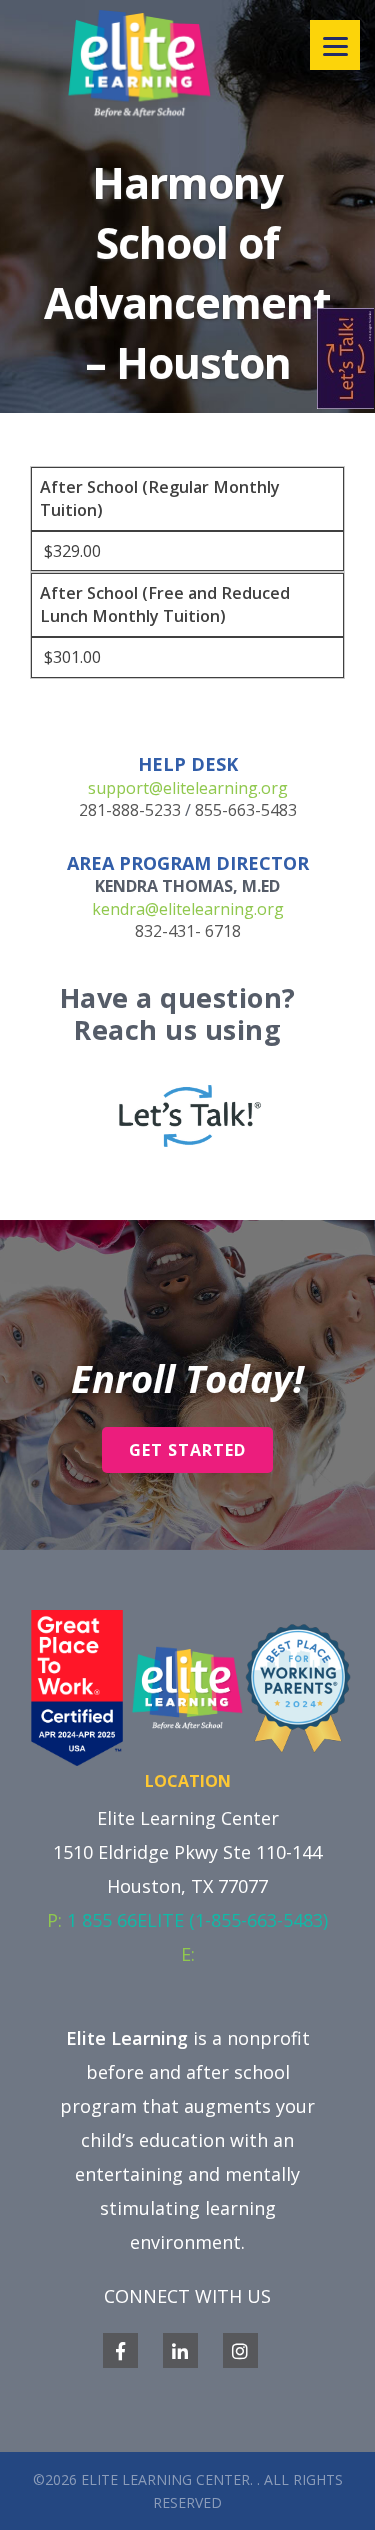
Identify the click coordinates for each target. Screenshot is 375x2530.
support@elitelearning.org (188, 788)
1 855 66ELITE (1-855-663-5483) (197, 1920)
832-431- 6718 (188, 931)
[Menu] (335, 45)
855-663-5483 (246, 810)
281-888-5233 (130, 810)
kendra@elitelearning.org (188, 909)
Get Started (187, 1450)
